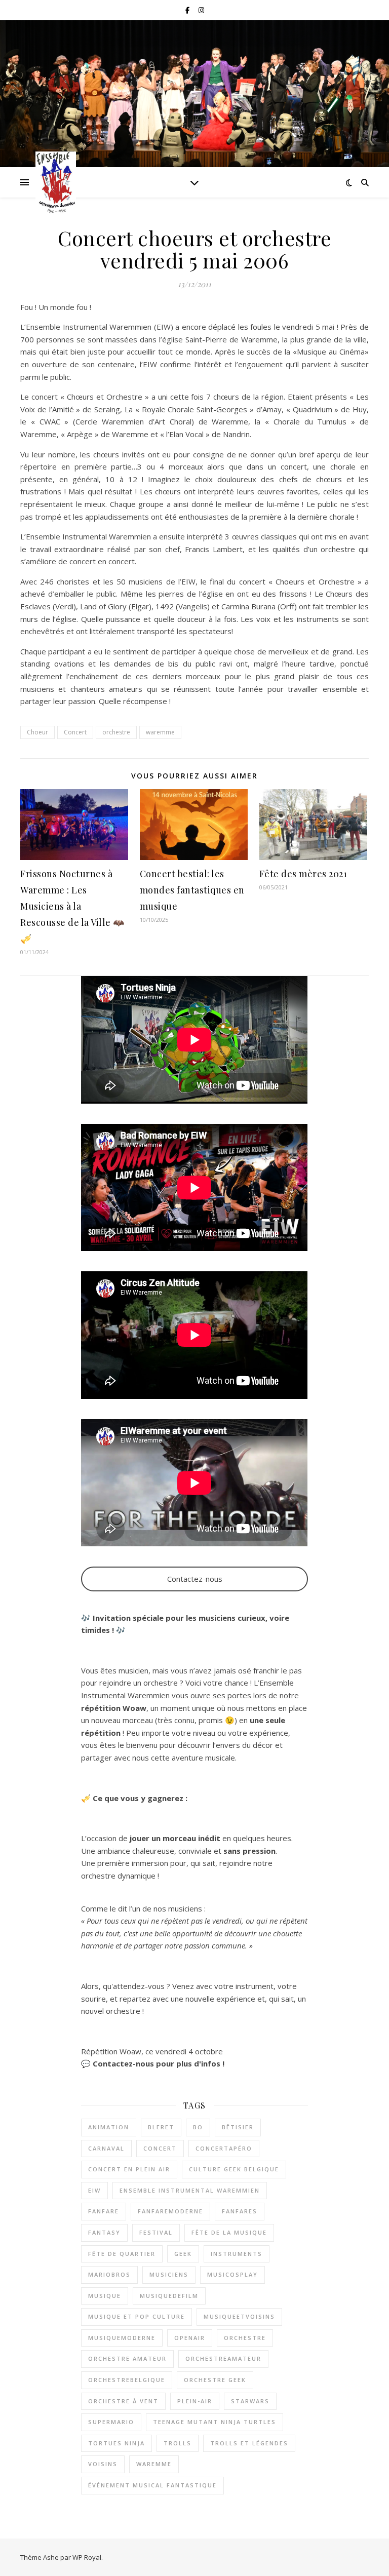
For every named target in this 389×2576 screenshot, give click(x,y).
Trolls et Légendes (249, 2443)
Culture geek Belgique (234, 2169)
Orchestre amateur (127, 2358)
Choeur (37, 732)
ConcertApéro (224, 2148)
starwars (250, 2401)
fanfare (104, 2211)
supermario (111, 2422)
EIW (94, 2190)
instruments (237, 2254)
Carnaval (106, 2148)
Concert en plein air (129, 2169)
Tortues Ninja (116, 2443)
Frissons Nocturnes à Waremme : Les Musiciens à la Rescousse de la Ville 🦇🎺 (72, 906)
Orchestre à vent (123, 2401)
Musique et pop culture (137, 2316)
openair (190, 2338)
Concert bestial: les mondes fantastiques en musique (192, 890)
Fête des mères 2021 (303, 874)
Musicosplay (232, 2274)
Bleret (161, 2127)
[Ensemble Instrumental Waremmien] (56, 182)
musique (105, 2296)
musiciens (169, 2274)
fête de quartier (122, 2254)
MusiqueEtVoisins (239, 2316)
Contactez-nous (195, 1579)
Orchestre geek (215, 2380)
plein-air (195, 2401)
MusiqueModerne (122, 2338)
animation (109, 2127)
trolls (178, 2443)
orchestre (116, 732)
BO (198, 2127)
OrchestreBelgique (127, 2380)
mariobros (109, 2274)
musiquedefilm (169, 2296)
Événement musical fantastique (152, 2485)
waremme (160, 732)
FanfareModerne (170, 2211)
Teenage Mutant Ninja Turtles (215, 2422)
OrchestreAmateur (223, 2358)
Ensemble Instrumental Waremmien (190, 2190)
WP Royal (87, 2557)
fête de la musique (229, 2232)
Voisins (103, 2464)
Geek (183, 2254)
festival (156, 2232)
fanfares (240, 2211)
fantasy (104, 2232)
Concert (75, 732)
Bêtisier (238, 2127)
